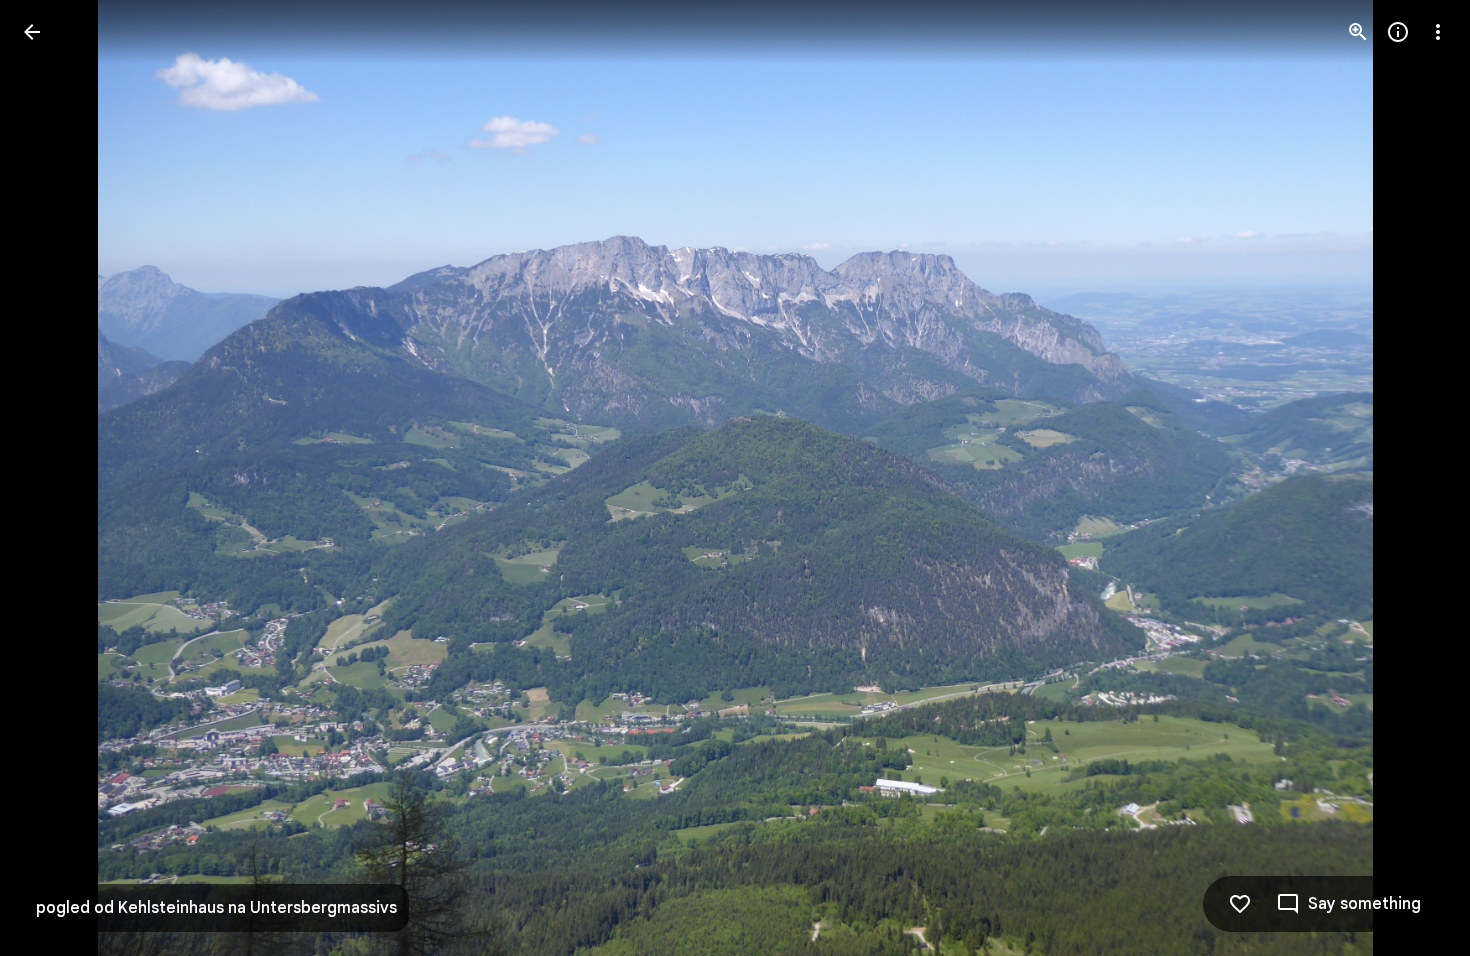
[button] (56, 478)
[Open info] (1398, 32)
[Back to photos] (32, 32)
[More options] (1438, 32)
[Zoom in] (1358, 32)
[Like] (1240, 904)
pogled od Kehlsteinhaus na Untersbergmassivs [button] (216, 908)
